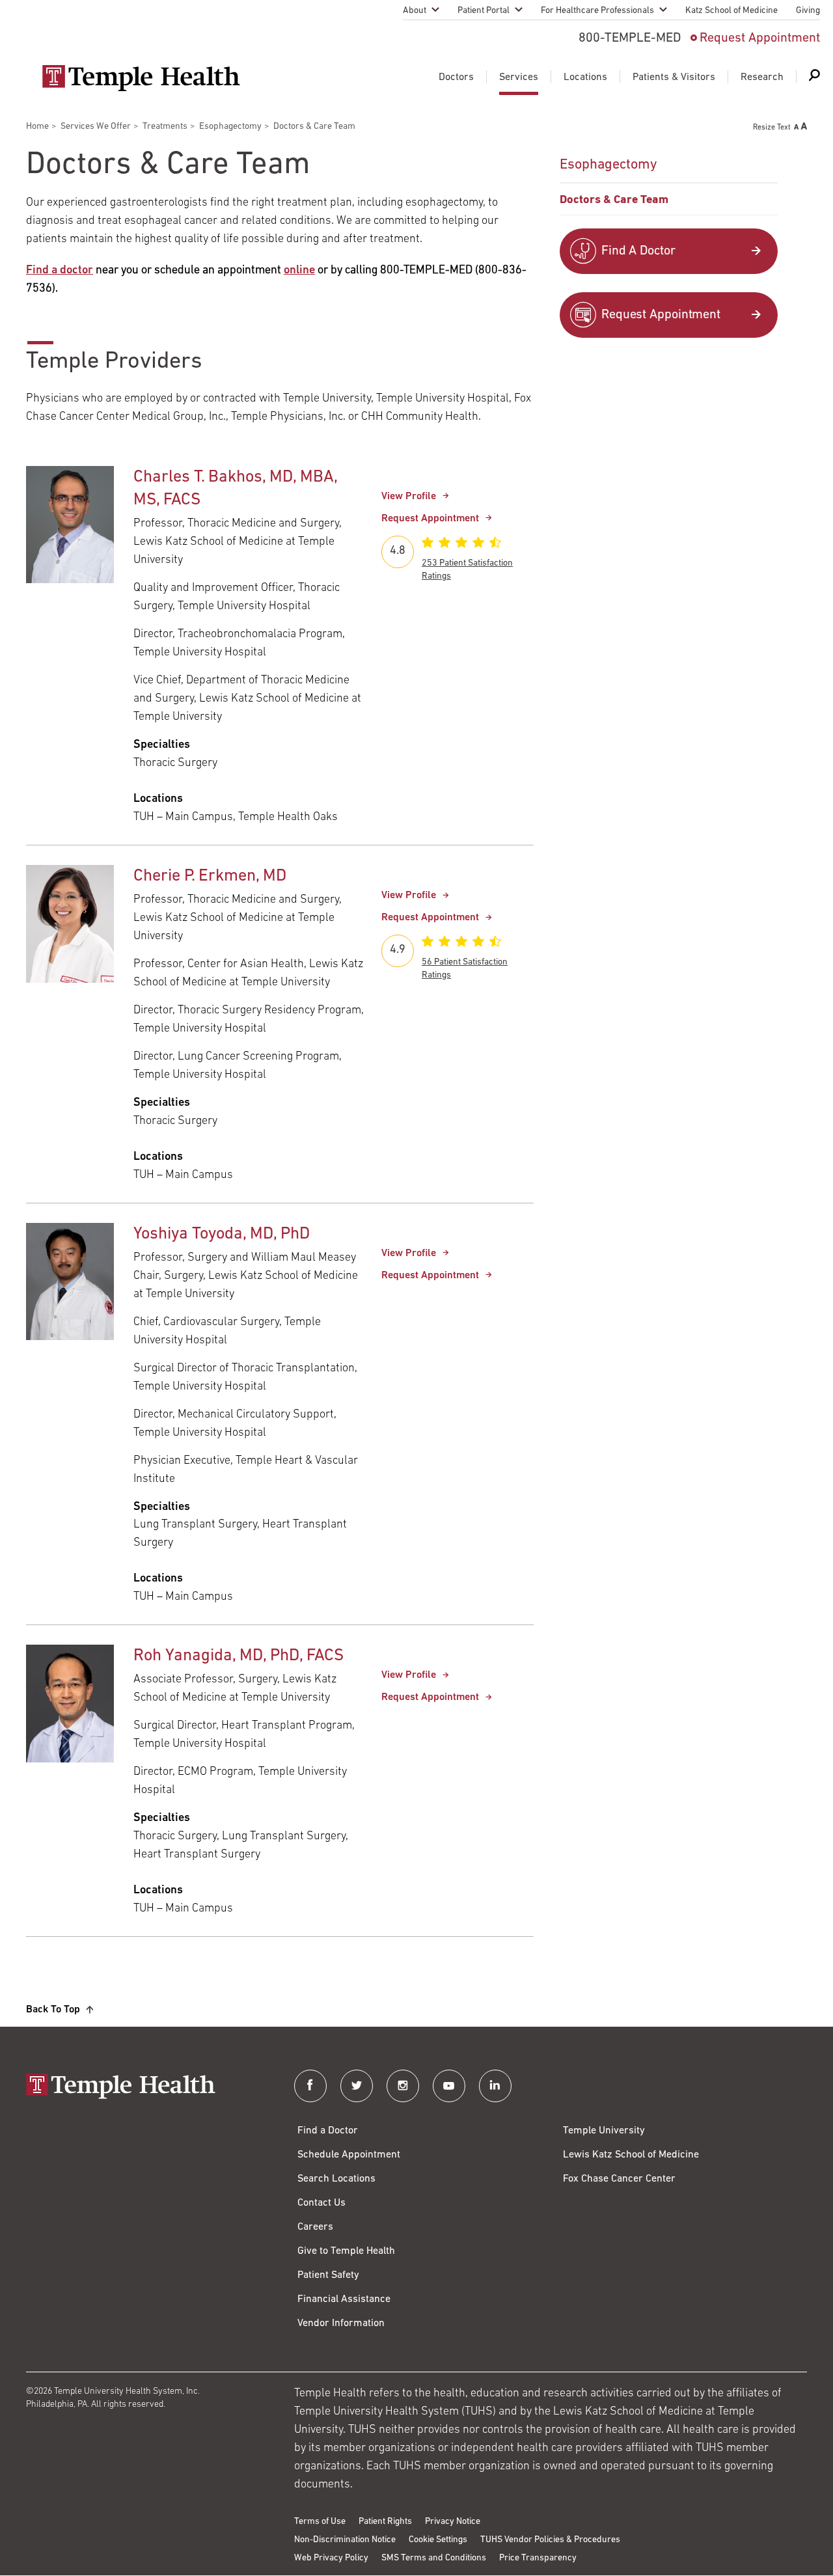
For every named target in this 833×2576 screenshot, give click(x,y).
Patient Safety (328, 2275)
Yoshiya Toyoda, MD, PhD (222, 1234)
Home (37, 127)
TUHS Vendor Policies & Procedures (550, 2540)
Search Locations (336, 2179)
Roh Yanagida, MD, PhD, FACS (239, 1656)
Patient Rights (385, 2522)
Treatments (165, 127)
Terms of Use (320, 2522)
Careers (315, 2227)
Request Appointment (760, 38)
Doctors (456, 77)
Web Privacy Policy (331, 2558)
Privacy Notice (453, 2522)
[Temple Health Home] (141, 78)
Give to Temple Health (346, 2251)
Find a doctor (60, 271)
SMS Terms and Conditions (434, 2558)
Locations (585, 77)
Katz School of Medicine (731, 11)
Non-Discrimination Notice (345, 2540)
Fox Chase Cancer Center (619, 2179)
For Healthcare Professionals (597, 11)
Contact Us (321, 2203)
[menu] (669, 182)
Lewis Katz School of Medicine (631, 2155)
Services (519, 77)
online (299, 271)
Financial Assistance (344, 2299)
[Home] (147, 2088)
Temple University (604, 2131)
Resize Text (772, 128)
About (415, 11)
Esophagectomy (230, 127)
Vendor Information (341, 2323)
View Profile (409, 497)
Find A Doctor (638, 251)
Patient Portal (484, 11)
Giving (808, 11)
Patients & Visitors (674, 77)
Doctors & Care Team (614, 200)
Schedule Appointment (349, 2155)
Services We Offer (96, 127)
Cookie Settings (438, 2540)
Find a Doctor (328, 2131)
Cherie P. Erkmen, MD (210, 876)
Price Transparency (538, 2558)
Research (762, 77)
